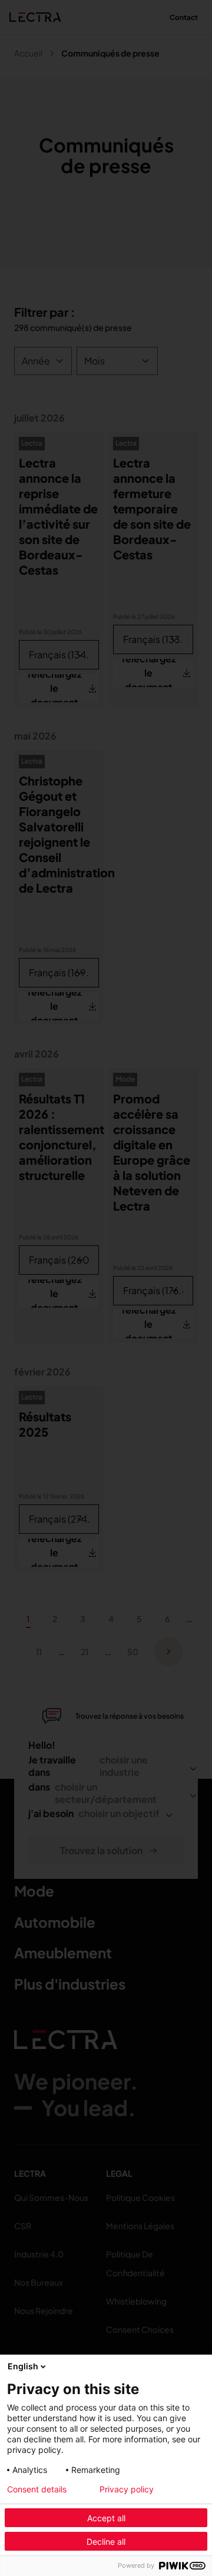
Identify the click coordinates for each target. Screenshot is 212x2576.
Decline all (106, 2542)
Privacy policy (127, 2489)
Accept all (106, 2518)
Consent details (37, 2489)
